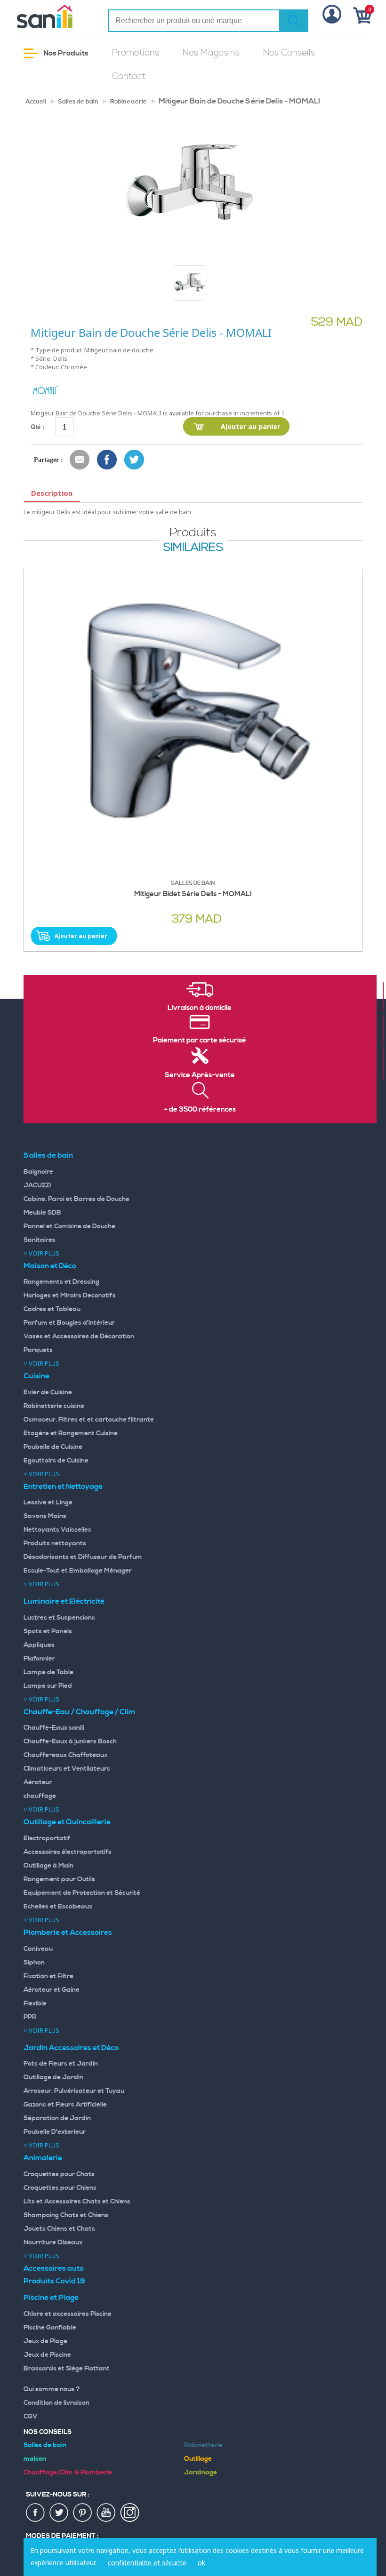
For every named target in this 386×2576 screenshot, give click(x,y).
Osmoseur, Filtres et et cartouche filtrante (89, 1420)
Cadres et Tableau (52, 1309)
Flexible (35, 2004)
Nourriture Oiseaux (53, 2242)
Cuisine (36, 1376)
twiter (59, 2513)
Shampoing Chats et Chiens (66, 2215)
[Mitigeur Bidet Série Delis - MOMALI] (193, 722)
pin (83, 2513)
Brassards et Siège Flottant (67, 2369)
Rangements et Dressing (61, 1282)
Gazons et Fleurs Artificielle (65, 2105)
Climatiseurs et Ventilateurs (67, 1769)
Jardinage (201, 2473)
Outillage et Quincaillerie (67, 1822)
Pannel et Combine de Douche (69, 1226)
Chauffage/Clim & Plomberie (68, 2473)
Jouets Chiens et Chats (59, 2229)
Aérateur (38, 1782)
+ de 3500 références (200, 1110)
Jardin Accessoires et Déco (71, 2048)
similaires (193, 548)
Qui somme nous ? (52, 2389)
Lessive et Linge (48, 1503)
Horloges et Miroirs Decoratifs (70, 1296)
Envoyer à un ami (80, 460)
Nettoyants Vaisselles (57, 1530)
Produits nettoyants (55, 1543)
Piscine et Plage (51, 2298)
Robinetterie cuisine (54, 1406)
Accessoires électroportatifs (68, 1852)
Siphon (34, 1963)
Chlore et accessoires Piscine (68, 2314)
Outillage (198, 2459)
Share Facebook (107, 460)
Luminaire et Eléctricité (64, 1601)
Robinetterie (129, 102)
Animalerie (43, 2158)
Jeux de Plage (45, 2341)
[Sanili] (55, 16)
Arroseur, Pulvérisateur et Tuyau (74, 2091)
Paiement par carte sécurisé (200, 1041)
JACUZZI (37, 1185)
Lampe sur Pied (48, 1686)
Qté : (37, 426)
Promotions (136, 53)
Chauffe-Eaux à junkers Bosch (70, 1741)
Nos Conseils (289, 53)
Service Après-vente (200, 1075)
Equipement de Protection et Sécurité (82, 1893)
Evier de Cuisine (48, 1392)
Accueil (36, 102)
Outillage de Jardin (53, 2077)
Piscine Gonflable (50, 2328)
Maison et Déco (50, 1266)
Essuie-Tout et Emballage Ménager (78, 1571)
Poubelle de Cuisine (53, 1447)
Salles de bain (78, 102)
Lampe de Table (48, 1672)
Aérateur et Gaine (52, 1990)
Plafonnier (39, 1659)
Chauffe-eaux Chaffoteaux (65, 1755)
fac (36, 2513)
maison (35, 2459)
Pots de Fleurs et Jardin (61, 2064)
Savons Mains (45, 1516)
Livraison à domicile (200, 1008)
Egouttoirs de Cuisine (56, 1461)
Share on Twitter (135, 460)
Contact (129, 76)
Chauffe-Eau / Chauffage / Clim (79, 1712)
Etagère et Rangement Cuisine (71, 1433)
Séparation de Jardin (57, 2118)
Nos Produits (65, 53)
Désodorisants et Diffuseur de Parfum (83, 1557)
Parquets (38, 1350)
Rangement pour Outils (59, 1879)
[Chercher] (294, 21)
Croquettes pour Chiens (60, 2188)
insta (130, 2513)
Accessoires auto (54, 2268)
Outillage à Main (48, 1866)
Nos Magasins (211, 53)
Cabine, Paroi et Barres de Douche (76, 1199)
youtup (106, 2513)
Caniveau (38, 1949)
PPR (30, 2017)
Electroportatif (47, 1838)
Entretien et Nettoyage (63, 1487)
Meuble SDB (42, 1213)
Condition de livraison (56, 2403)
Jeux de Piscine (47, 2355)
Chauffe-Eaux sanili (54, 1728)
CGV (31, 2417)
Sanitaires (40, 1240)
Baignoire (38, 1172)
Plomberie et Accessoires (68, 1932)
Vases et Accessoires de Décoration (79, 1336)
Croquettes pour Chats (59, 2174)
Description (52, 493)
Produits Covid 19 (54, 2281)
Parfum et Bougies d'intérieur (69, 1323)
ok (201, 2563)
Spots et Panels (48, 1631)
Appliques (39, 1645)
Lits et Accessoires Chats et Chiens (77, 2202)
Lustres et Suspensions (59, 1618)
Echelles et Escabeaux (58, 1907)
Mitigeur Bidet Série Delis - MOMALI (193, 894)
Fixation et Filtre (48, 1976)
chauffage (40, 1796)
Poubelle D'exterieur (55, 2132)
